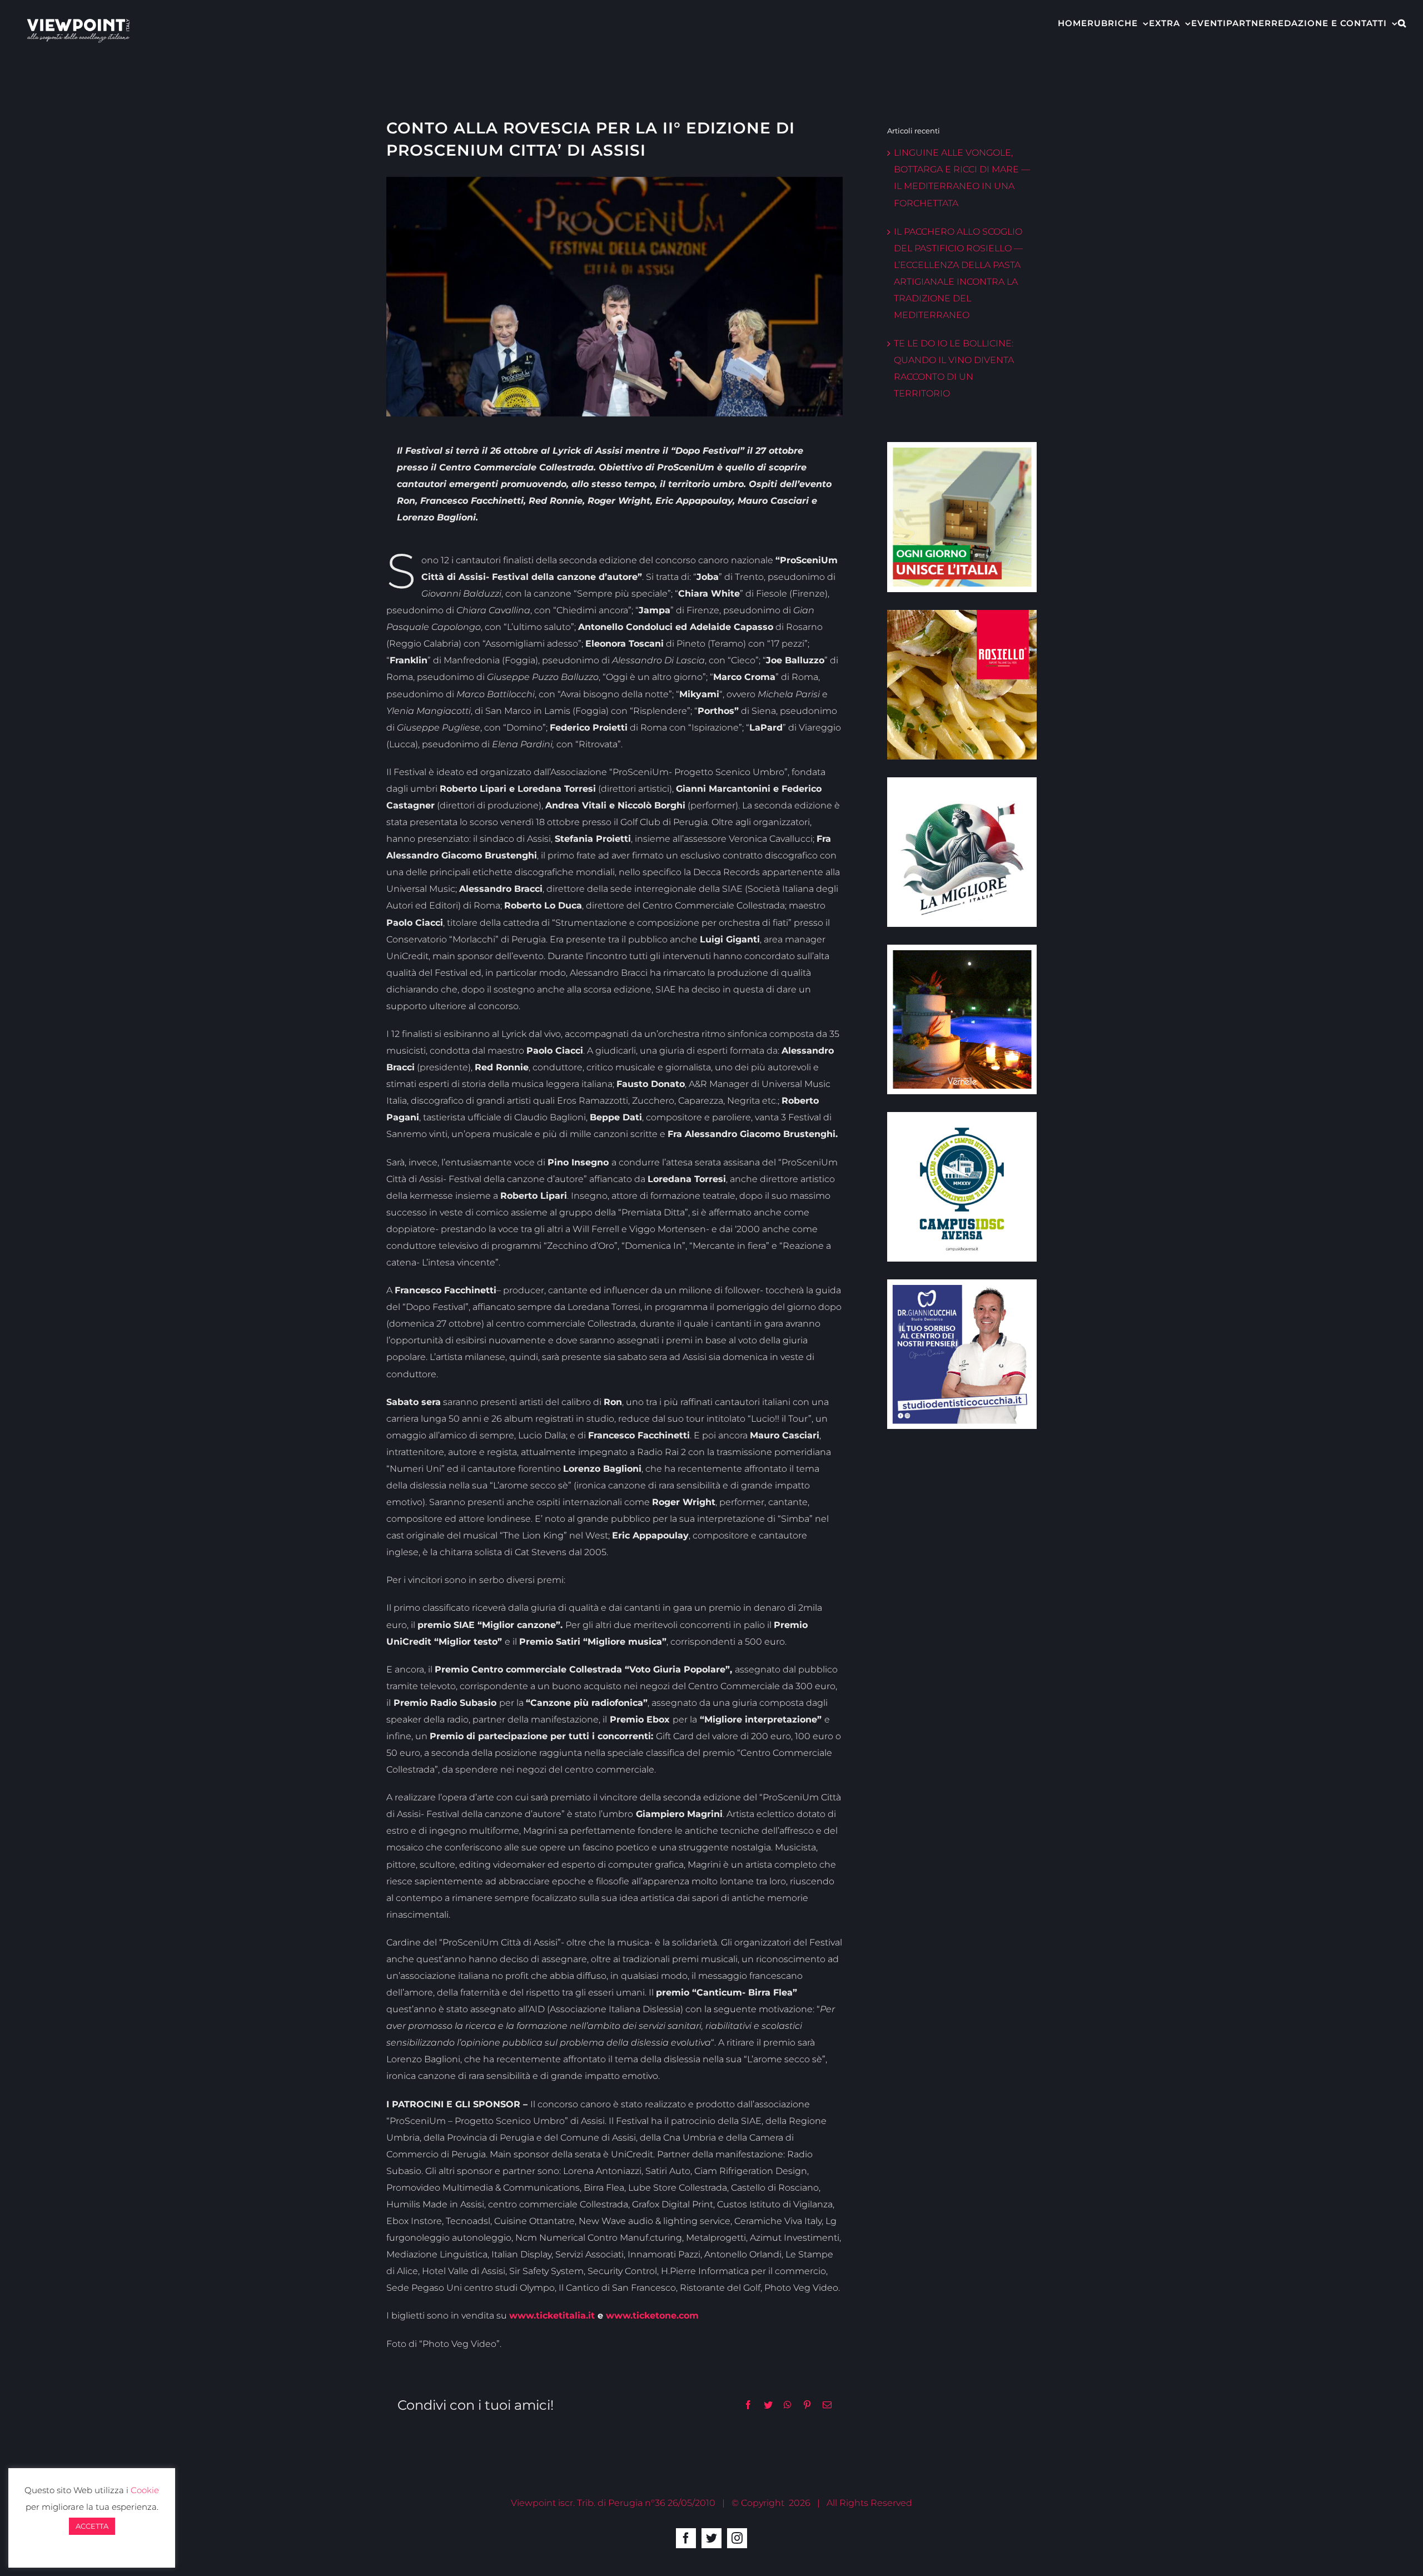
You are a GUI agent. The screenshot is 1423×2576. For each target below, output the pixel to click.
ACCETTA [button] (92, 2526)
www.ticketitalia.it (552, 2316)
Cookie (145, 2490)
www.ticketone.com (652, 2316)
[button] (1402, 22)
